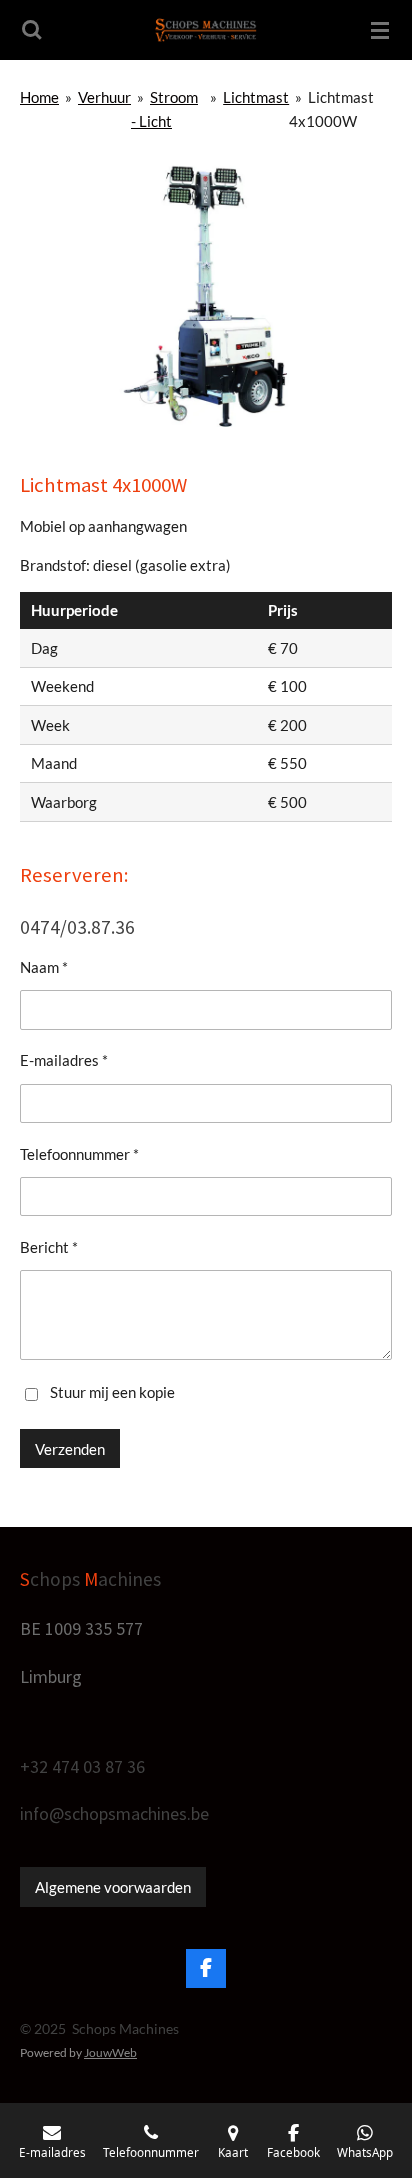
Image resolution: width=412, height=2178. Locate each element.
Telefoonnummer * (79, 1154)
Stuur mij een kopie (112, 1393)
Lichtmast (256, 97)
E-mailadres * (64, 1060)
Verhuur (104, 97)
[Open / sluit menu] (380, 30)
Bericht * (49, 1247)
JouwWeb (110, 2052)
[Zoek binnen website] (32, 30)
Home (39, 97)
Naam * (44, 967)
